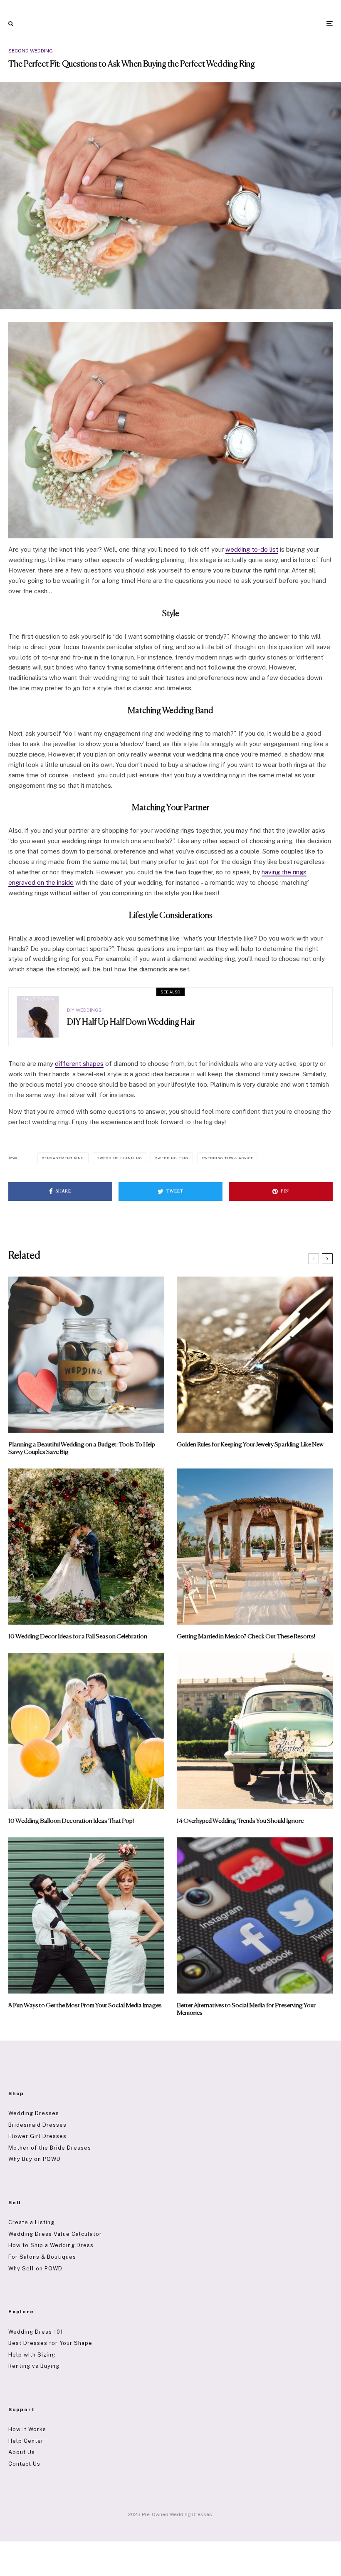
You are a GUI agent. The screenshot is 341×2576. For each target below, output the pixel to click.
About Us (22, 2452)
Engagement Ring (64, 1158)
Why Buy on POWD (35, 2159)
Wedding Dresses (34, 2113)
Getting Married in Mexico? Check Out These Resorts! (246, 1636)
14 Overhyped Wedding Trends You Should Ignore (240, 1821)
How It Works (27, 2429)
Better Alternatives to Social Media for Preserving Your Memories (246, 2009)
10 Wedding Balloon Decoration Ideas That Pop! (71, 1821)
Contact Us (24, 2464)
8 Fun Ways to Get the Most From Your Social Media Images (85, 2005)
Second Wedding (31, 51)
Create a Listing (31, 2222)
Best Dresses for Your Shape (50, 2343)
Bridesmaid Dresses (37, 2125)
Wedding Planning (121, 1158)
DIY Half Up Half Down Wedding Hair (131, 1022)
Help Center (26, 2441)
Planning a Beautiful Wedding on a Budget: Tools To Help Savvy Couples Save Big (82, 1448)
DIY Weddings (84, 1010)
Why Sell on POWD (35, 2269)
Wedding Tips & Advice (229, 1158)
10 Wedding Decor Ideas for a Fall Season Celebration (78, 1636)
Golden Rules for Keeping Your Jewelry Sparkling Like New (250, 1445)
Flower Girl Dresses (37, 2136)
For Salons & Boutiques (42, 2257)
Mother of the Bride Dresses (50, 2148)
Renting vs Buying (34, 2366)
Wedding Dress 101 (36, 2332)
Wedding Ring (173, 1158)
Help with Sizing (32, 2355)
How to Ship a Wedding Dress (51, 2245)
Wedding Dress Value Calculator (55, 2234)
